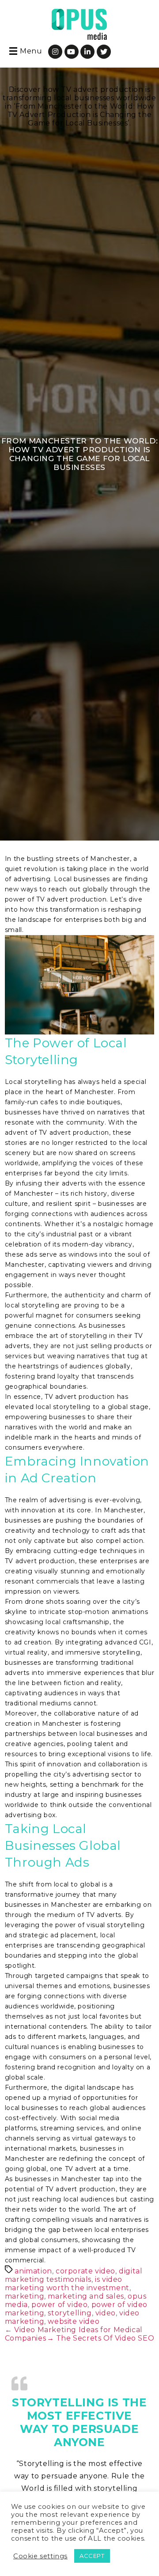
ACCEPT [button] (92, 2556)
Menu (31, 51)
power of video (59, 2305)
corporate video (85, 2271)
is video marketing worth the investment (67, 2284)
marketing (25, 2296)
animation (33, 2271)
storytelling (70, 2313)
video (106, 2313)
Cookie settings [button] (40, 2556)
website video (74, 2321)
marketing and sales (86, 2296)
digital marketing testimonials (74, 2275)
